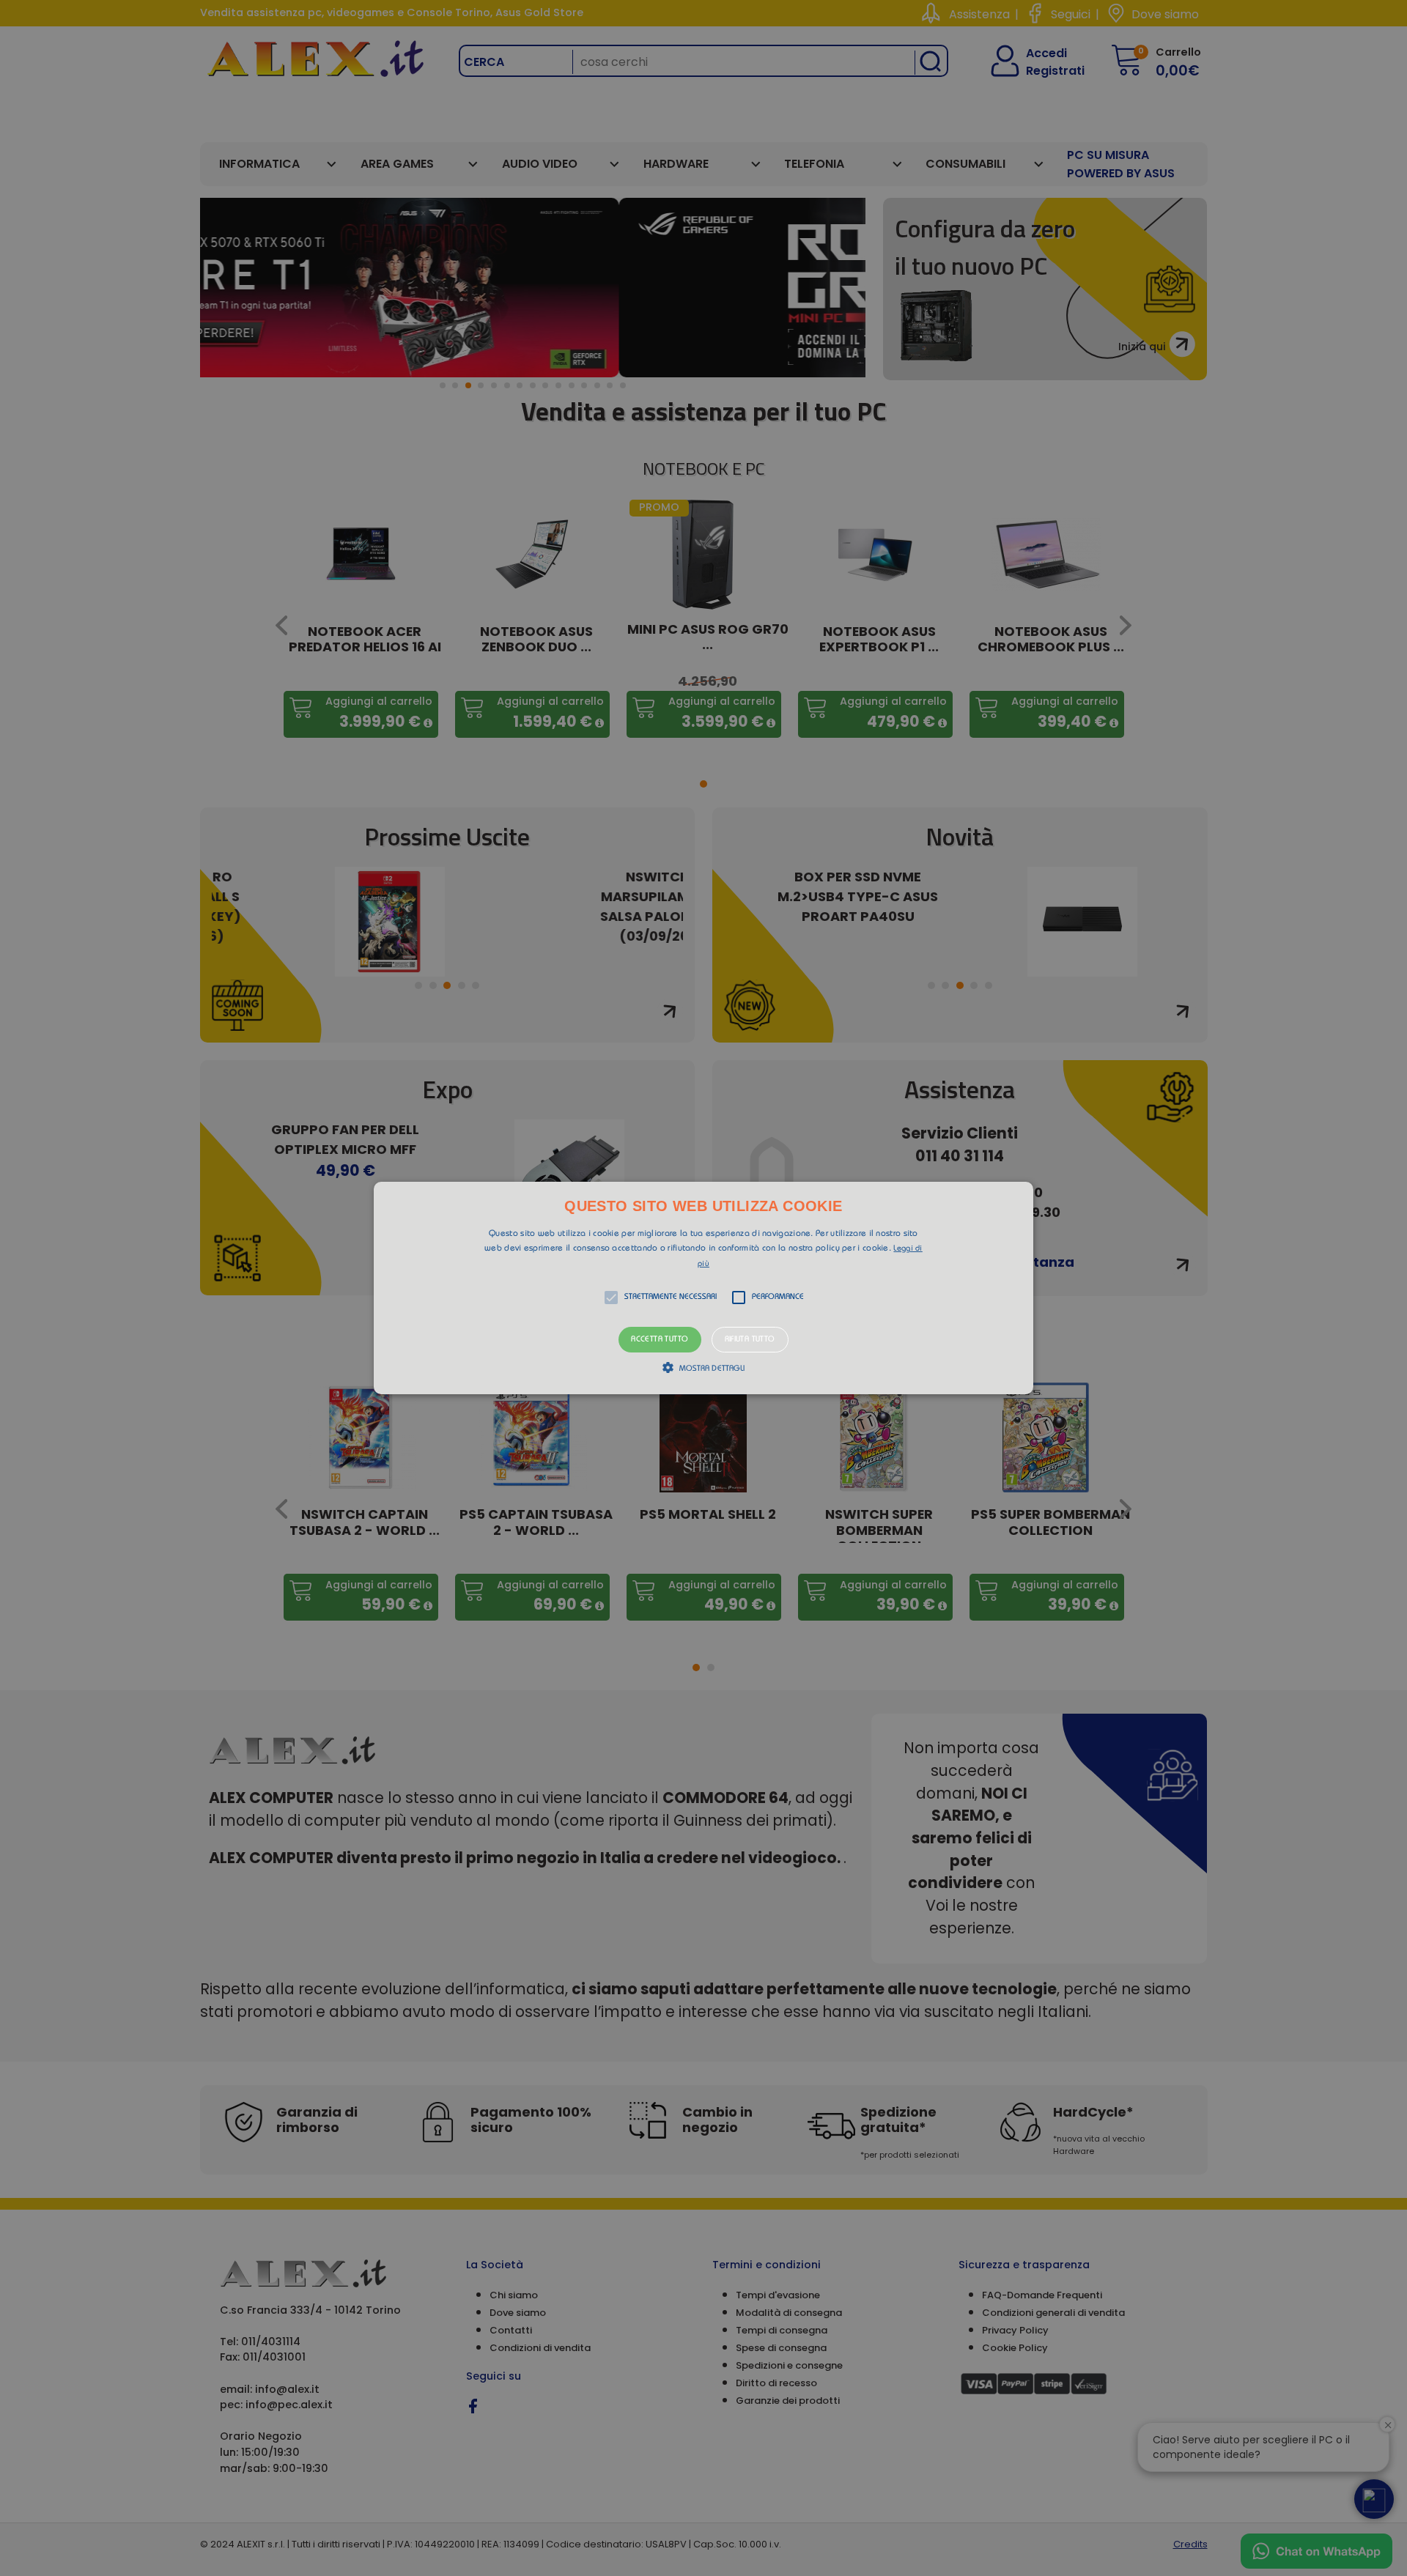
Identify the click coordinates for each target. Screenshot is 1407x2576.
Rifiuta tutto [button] (750, 1340)
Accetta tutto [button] (660, 1340)
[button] (703, 1288)
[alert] (703, 1288)
